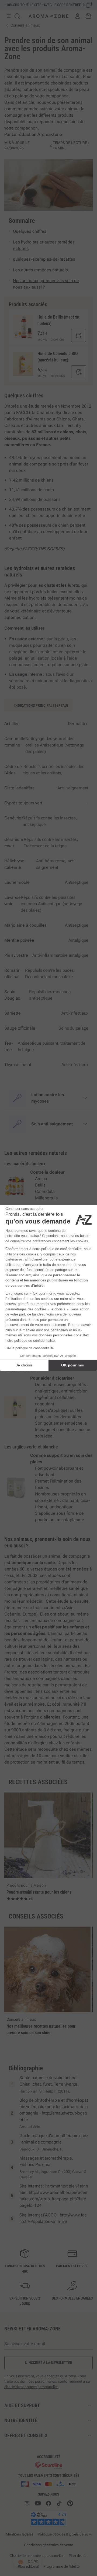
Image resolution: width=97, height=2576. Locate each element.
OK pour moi (73, 1365)
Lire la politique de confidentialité (30, 1348)
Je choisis (24, 1365)
